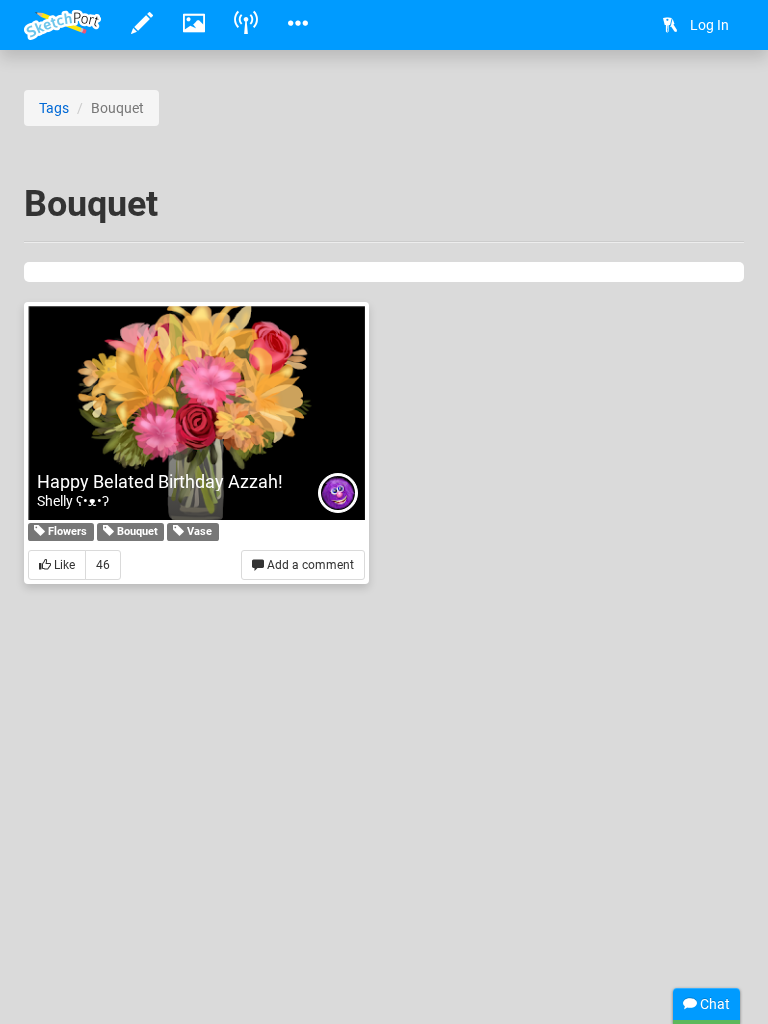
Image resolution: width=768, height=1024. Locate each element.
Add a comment (309, 565)
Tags (54, 108)
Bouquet (136, 531)
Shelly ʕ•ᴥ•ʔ (73, 501)
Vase (198, 531)
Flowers (66, 531)
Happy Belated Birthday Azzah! (160, 481)
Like (63, 565)
